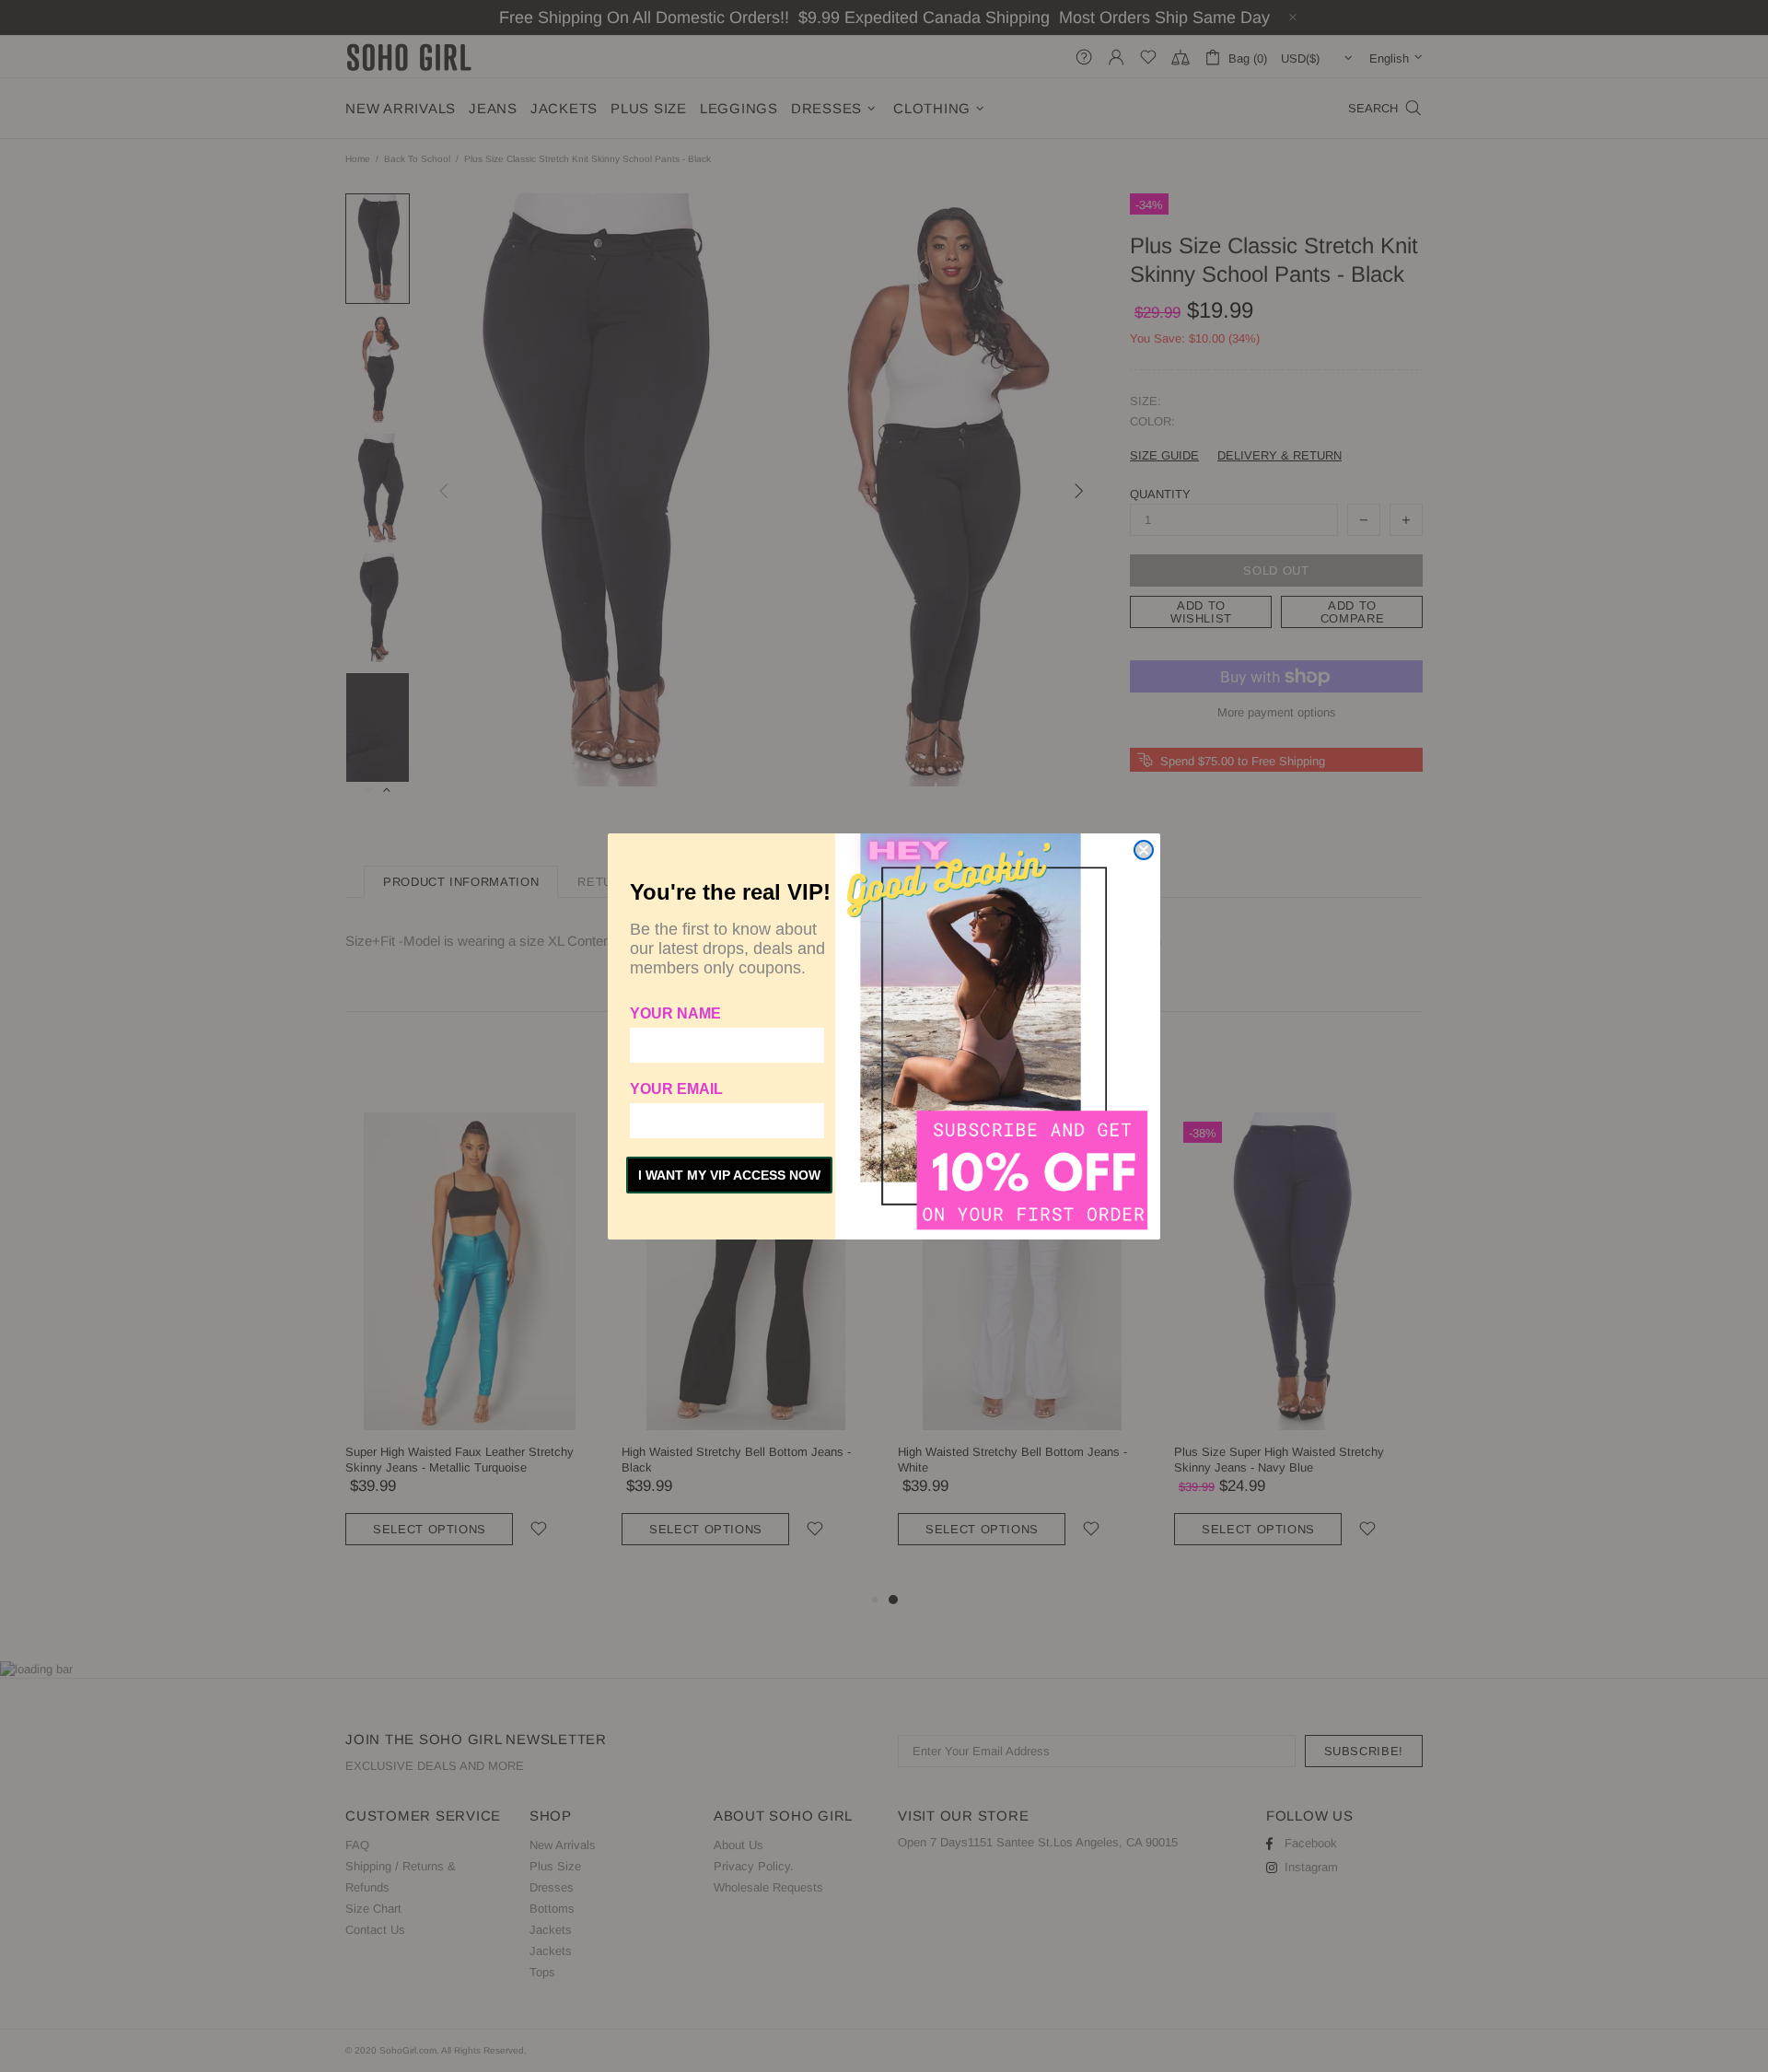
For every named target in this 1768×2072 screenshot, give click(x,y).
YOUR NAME (675, 1013)
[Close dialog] (1144, 850)
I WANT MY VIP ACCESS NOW (729, 1175)
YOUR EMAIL (676, 1089)
